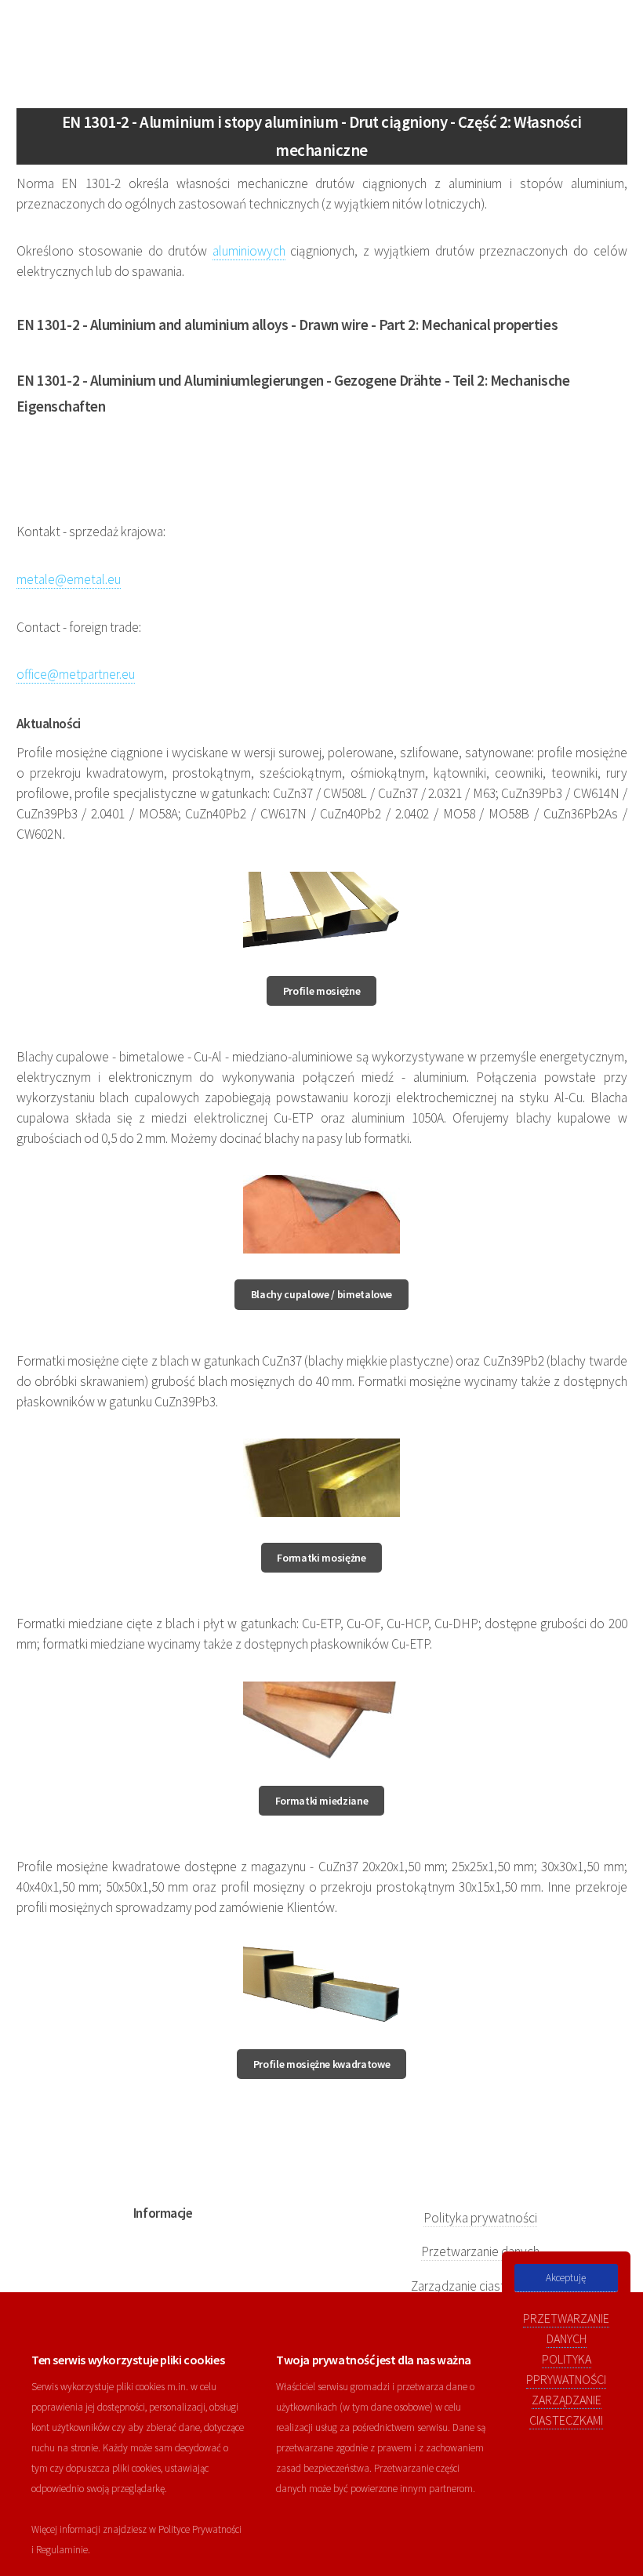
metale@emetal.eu (69, 579)
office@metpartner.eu (76, 674)
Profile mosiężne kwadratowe (322, 2064)
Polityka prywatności (480, 2218)
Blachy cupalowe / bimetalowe (321, 1294)
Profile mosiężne (321, 991)
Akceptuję (566, 2278)
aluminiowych (249, 251)
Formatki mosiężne (321, 1558)
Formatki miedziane (322, 1801)
